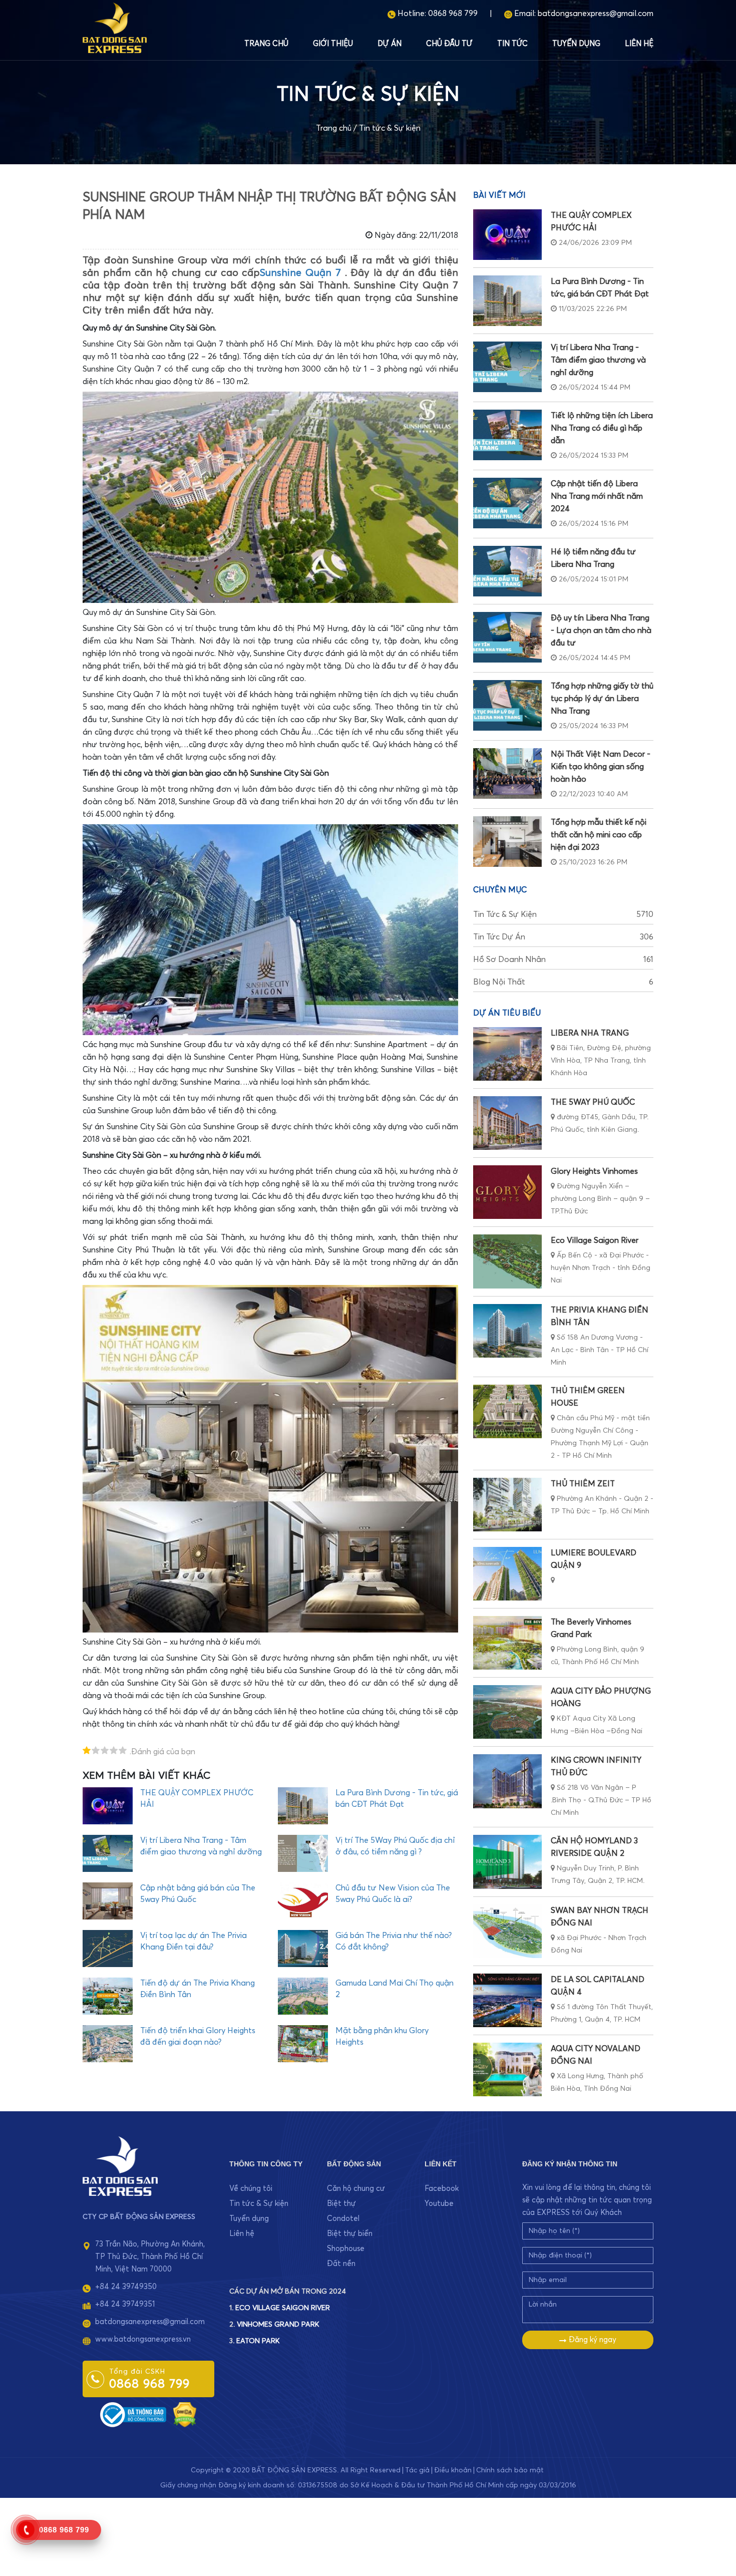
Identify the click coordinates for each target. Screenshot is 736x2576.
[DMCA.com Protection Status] (185, 2414)
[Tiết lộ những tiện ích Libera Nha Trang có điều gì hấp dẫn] (507, 435)
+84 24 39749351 (125, 2304)
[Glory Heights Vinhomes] (507, 1192)
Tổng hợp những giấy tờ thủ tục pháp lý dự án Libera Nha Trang (602, 699)
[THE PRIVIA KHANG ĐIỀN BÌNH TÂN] (507, 1331)
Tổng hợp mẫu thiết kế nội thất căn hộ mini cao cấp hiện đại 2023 (599, 835)
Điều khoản (453, 2470)
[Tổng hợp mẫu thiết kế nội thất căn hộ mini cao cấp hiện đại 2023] (507, 842)
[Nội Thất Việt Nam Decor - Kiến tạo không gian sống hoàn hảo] (507, 773)
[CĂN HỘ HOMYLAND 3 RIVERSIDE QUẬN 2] (507, 1862)
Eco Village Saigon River (595, 1240)
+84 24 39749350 (126, 2287)
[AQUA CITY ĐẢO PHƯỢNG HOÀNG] (507, 1712)
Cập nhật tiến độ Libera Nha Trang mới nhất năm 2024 (597, 496)
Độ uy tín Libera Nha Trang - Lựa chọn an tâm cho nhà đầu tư (601, 630)
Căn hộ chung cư (356, 2189)
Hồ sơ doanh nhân (563, 959)
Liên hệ (639, 44)
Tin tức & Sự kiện (390, 128)
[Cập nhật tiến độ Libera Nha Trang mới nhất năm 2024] (507, 503)
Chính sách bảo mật (510, 2470)
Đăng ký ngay (592, 2340)
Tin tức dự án (563, 937)
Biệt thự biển (350, 2234)
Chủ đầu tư (449, 44)
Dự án (390, 44)
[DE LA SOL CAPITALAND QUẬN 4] (507, 2000)
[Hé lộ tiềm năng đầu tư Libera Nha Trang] (507, 571)
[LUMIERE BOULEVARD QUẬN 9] (507, 1574)
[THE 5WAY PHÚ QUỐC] (507, 1123)
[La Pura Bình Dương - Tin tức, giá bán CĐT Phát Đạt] (507, 301)
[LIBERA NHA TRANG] (507, 1054)
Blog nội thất (563, 982)
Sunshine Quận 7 (300, 273)
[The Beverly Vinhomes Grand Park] (507, 1643)
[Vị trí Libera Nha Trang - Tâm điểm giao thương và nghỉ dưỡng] (507, 367)
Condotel (343, 2219)
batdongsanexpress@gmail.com (596, 14)
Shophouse (346, 2249)
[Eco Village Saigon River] (507, 1261)
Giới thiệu (333, 44)
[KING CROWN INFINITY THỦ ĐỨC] (507, 1781)
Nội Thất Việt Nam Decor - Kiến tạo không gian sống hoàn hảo (601, 767)
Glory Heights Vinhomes (594, 1171)
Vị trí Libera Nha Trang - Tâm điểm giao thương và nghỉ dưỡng (598, 360)
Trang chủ (266, 44)
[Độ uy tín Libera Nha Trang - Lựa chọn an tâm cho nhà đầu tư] (507, 637)
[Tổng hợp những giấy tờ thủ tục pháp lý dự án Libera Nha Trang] (507, 705)
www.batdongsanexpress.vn (143, 2339)
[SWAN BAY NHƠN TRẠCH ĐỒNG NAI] (507, 1931)
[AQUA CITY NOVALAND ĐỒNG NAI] (507, 2069)
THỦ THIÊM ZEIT (583, 1484)
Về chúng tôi (251, 2189)
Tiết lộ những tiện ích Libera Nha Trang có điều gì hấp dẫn (602, 428)
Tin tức (512, 44)
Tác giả (417, 2470)
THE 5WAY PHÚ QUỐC (593, 1102)
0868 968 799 (453, 14)
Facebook (442, 2189)
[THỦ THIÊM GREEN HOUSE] (507, 1411)
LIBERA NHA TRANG (590, 1033)
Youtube (439, 2204)
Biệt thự (341, 2204)
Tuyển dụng (576, 44)
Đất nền (341, 2264)
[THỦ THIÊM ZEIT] (507, 1505)
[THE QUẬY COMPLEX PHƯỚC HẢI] (507, 235)
